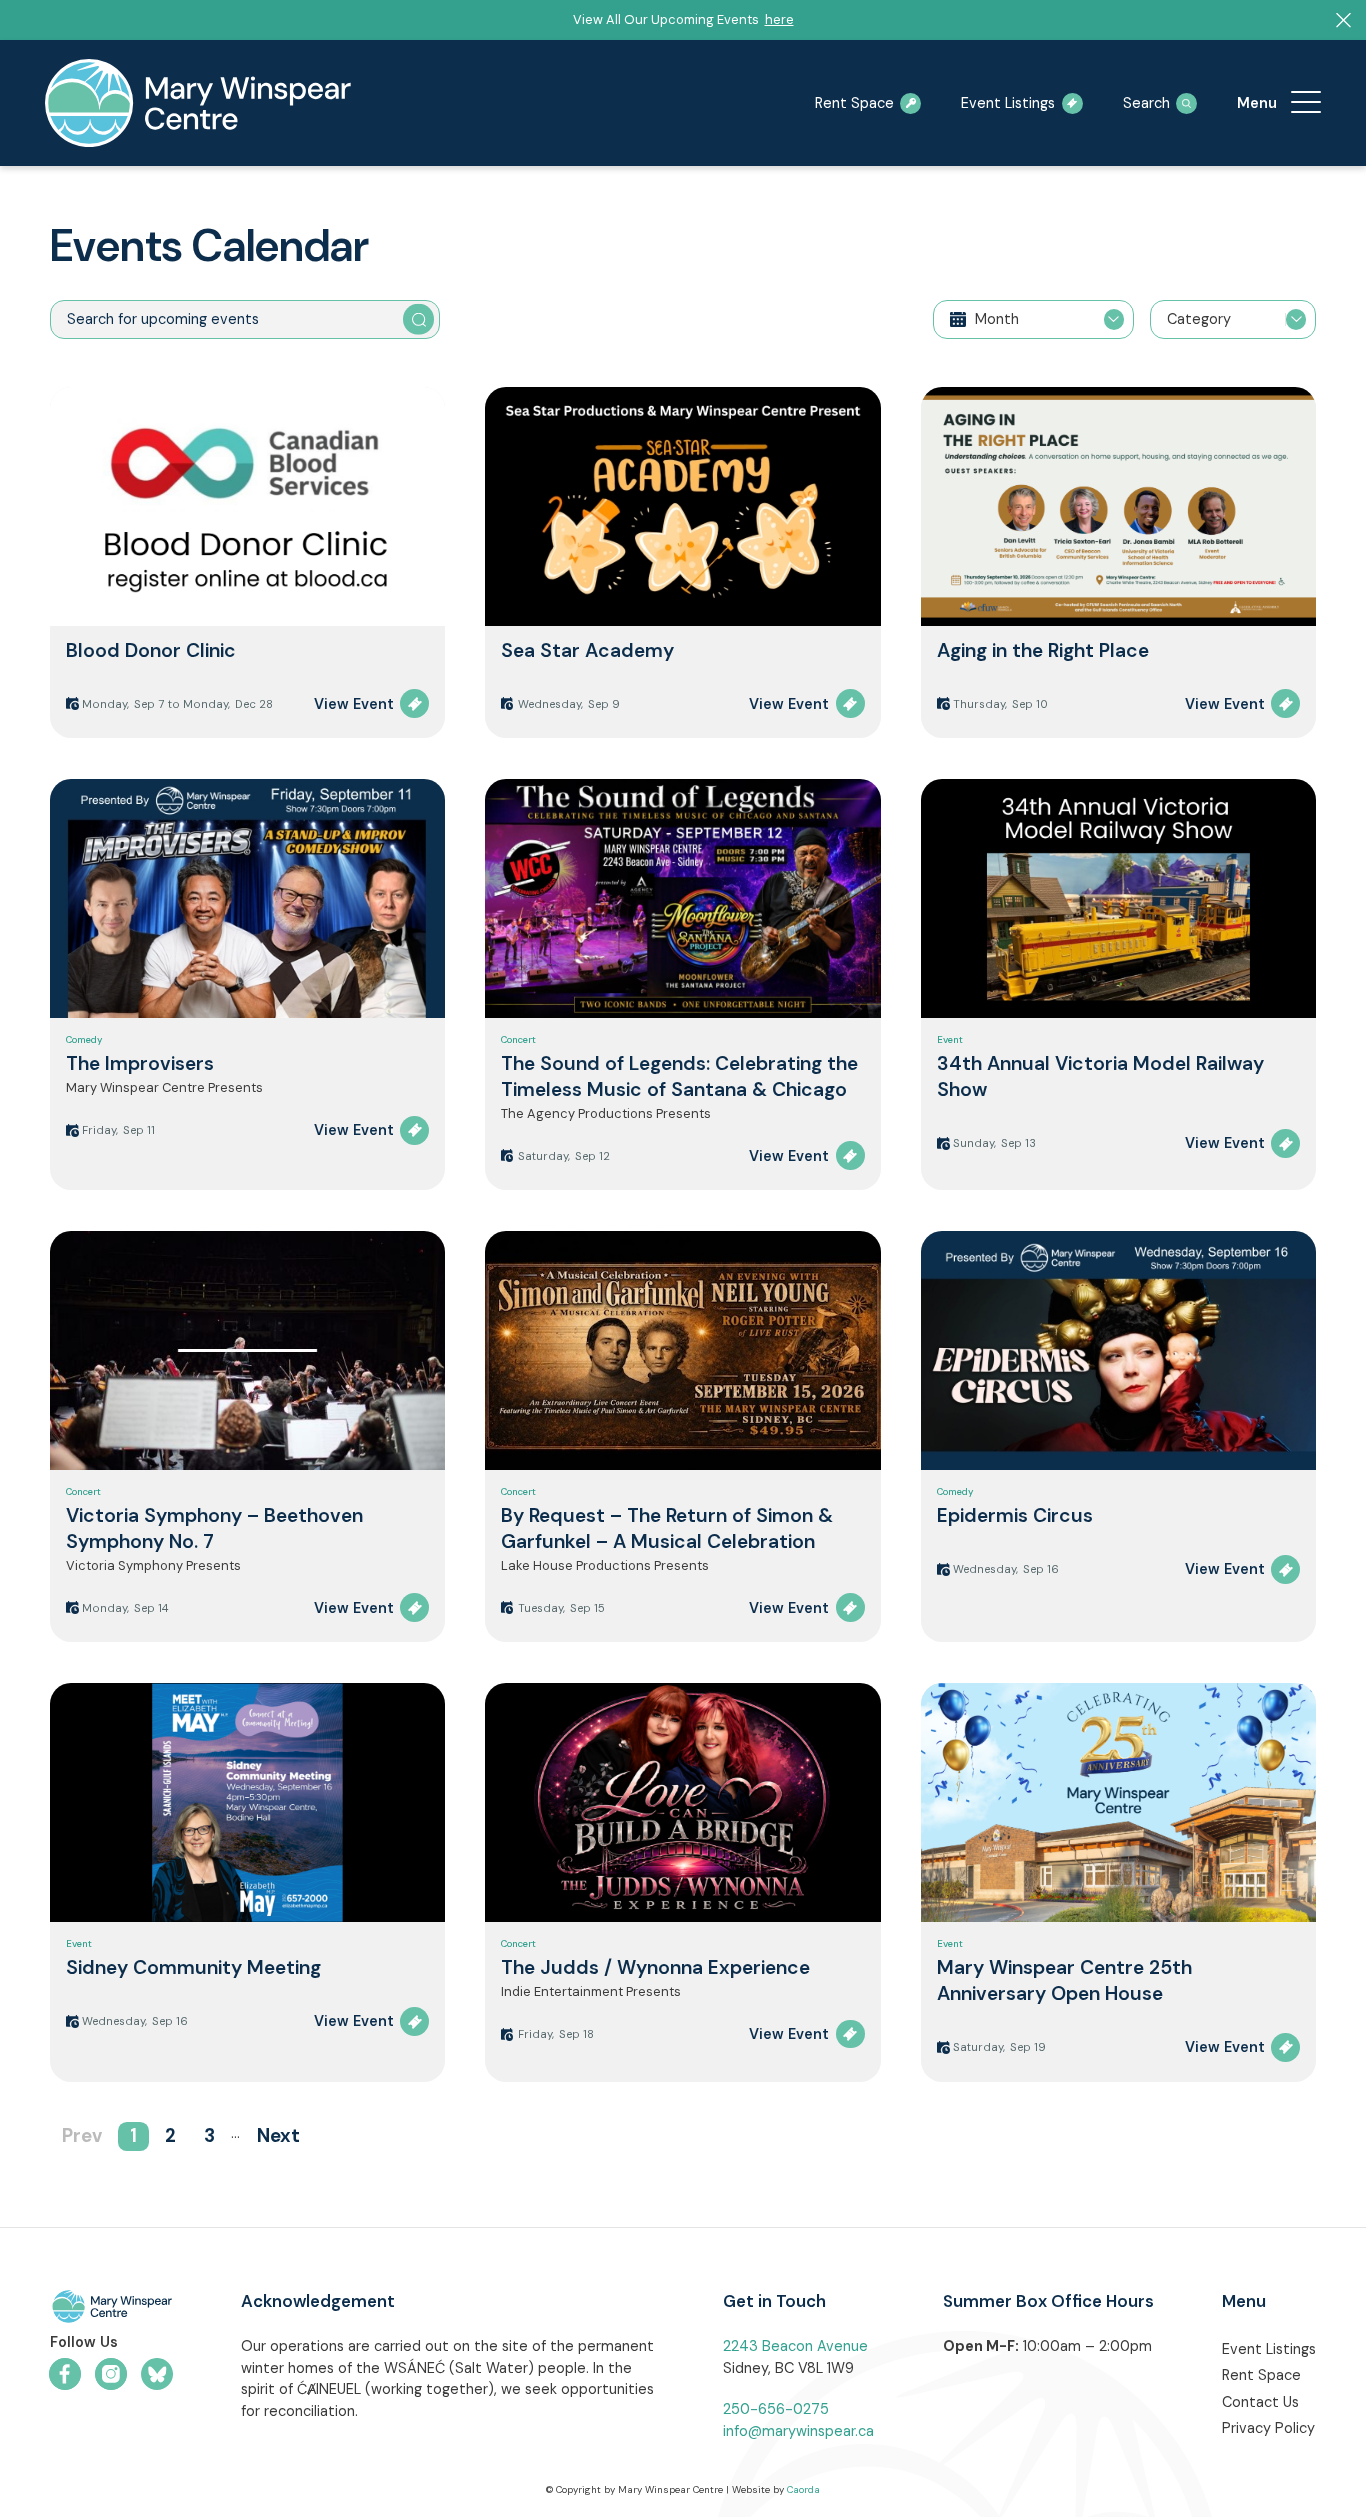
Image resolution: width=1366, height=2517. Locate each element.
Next (278, 2136)
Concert (518, 1039)
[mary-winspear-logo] (198, 103)
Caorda (803, 2489)
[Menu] (1306, 103)
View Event (354, 704)
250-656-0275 (776, 2409)
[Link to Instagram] (111, 2374)
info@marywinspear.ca (798, 2431)
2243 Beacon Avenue (795, 2346)
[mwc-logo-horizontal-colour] (111, 2309)
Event (950, 1039)
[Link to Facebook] (65, 2374)
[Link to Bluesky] (157, 2374)
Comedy (84, 1039)
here (779, 19)
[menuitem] (1306, 103)
